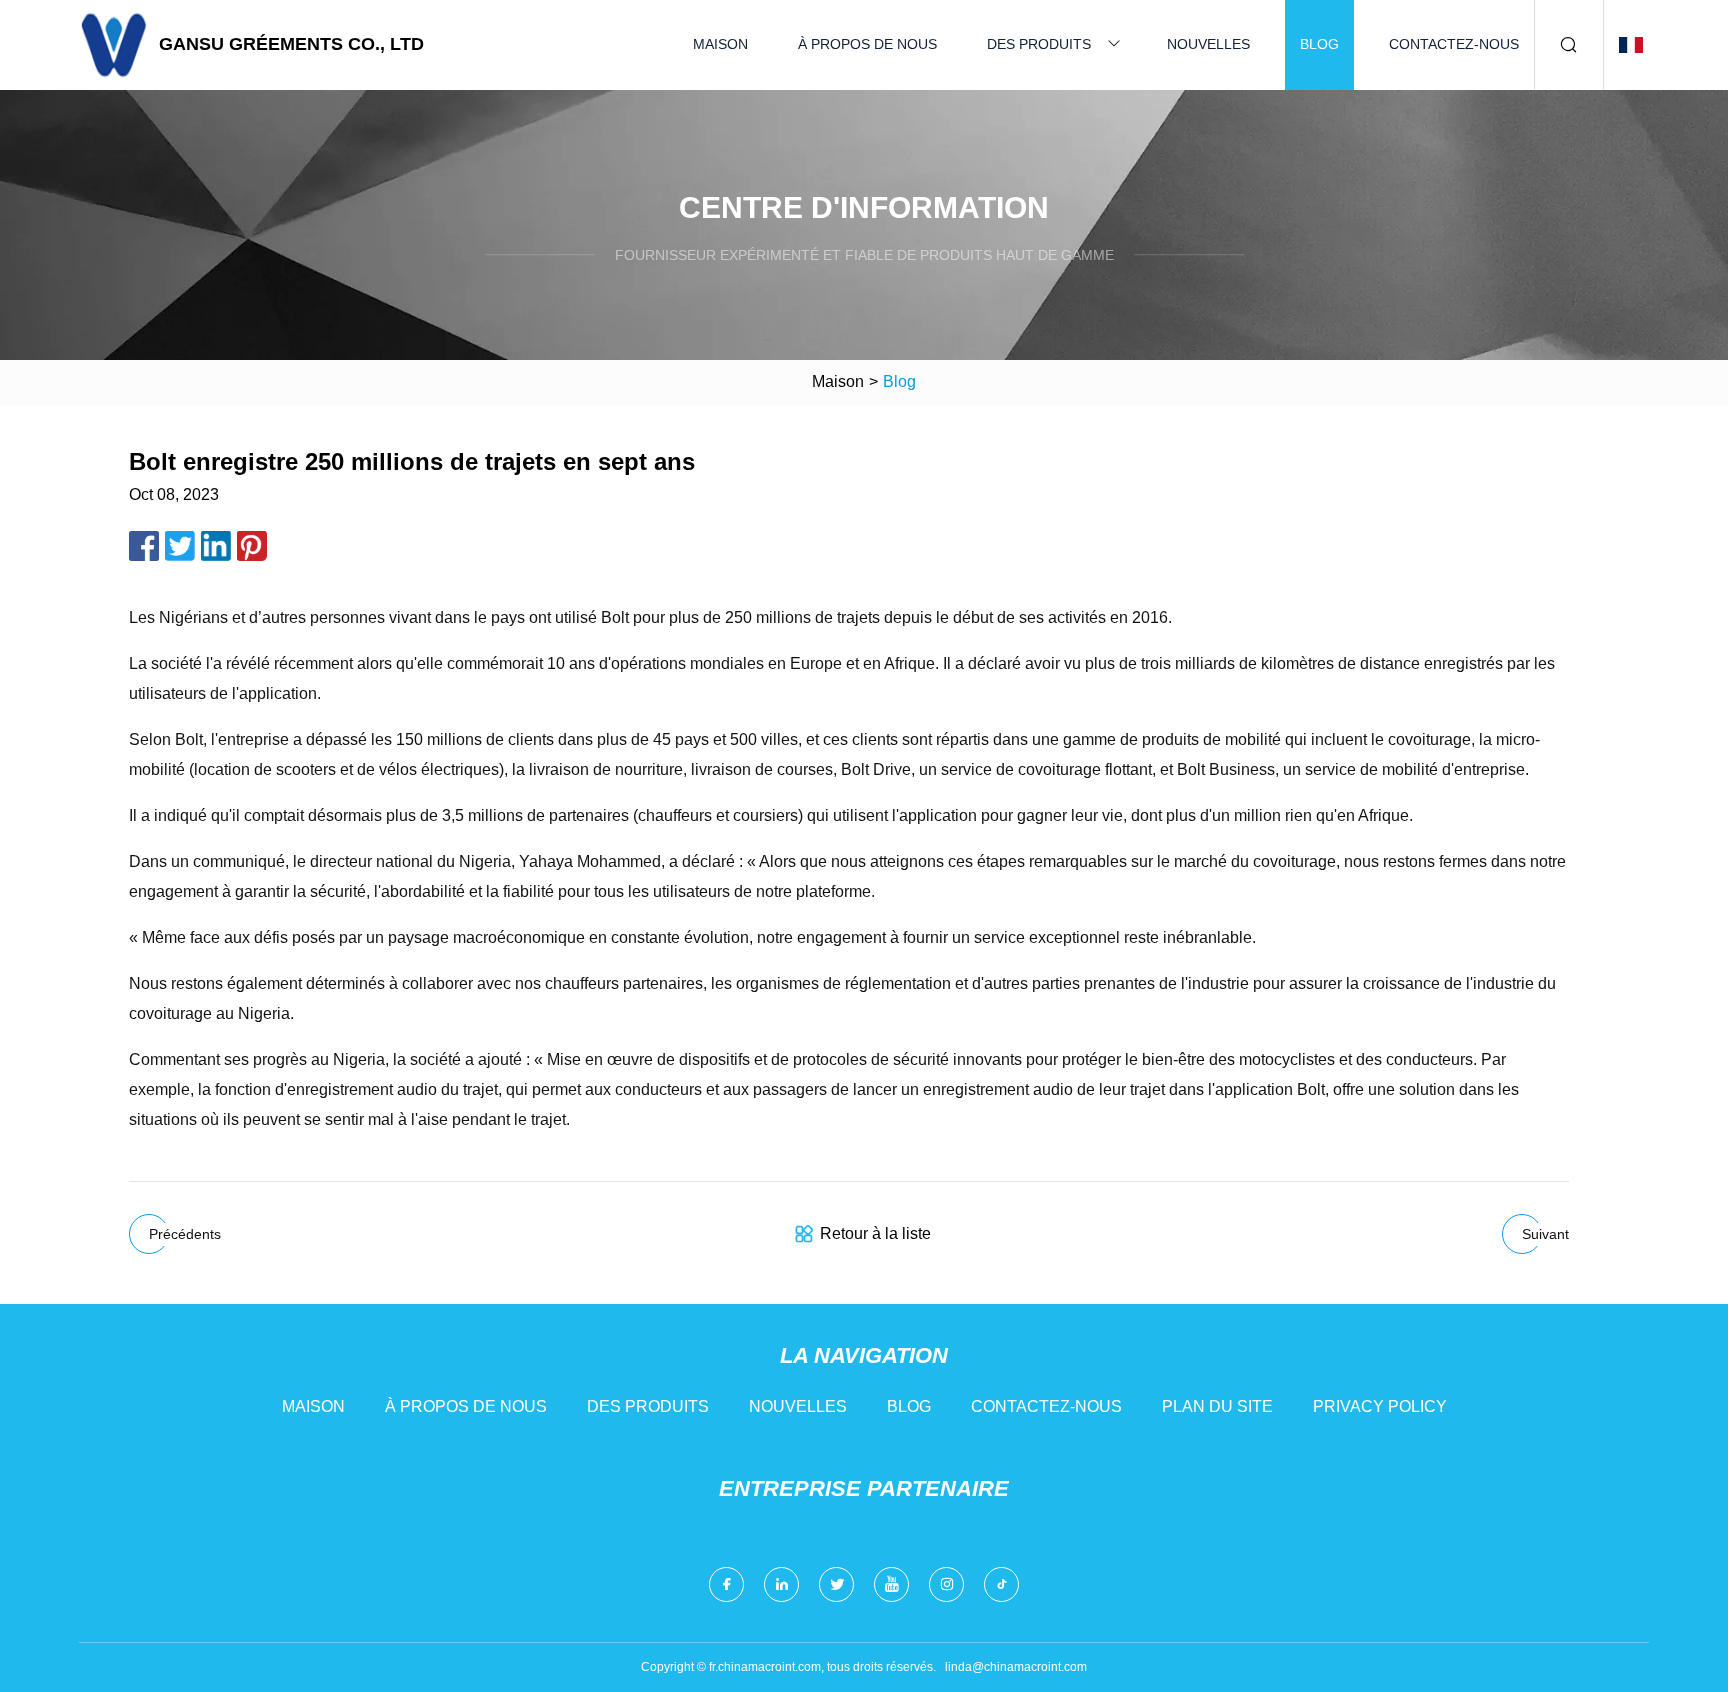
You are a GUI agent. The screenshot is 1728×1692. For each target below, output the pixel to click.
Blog (1319, 44)
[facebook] (726, 1584)
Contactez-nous (1454, 44)
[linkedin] (781, 1584)
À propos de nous (867, 44)
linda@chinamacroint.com (1016, 1667)
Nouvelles (1208, 44)
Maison (720, 44)
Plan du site (1217, 1406)
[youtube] (891, 1584)
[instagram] (946, 1584)
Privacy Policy (1380, 1406)
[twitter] (836, 1584)
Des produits (1039, 44)
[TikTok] (1001, 1584)
